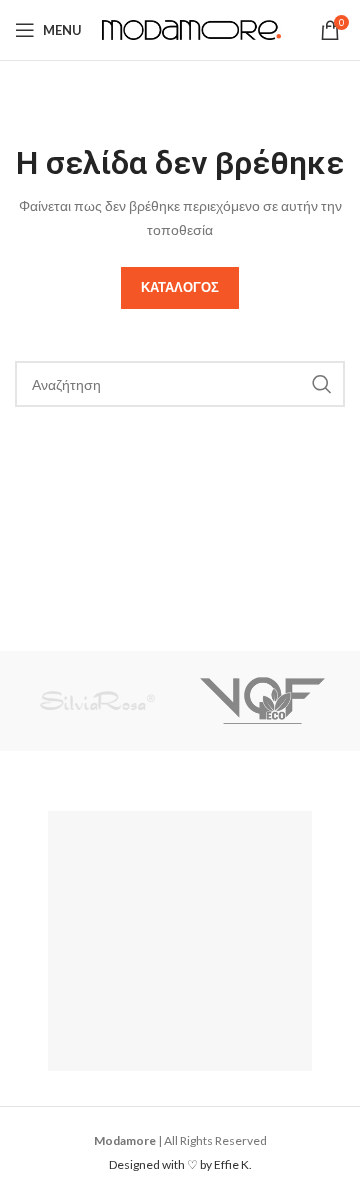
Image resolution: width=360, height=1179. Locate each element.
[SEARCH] (322, 384)
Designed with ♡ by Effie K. (180, 1164)
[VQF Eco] (262, 701)
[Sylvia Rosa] (97, 701)
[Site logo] (191, 28)
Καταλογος (180, 287)
